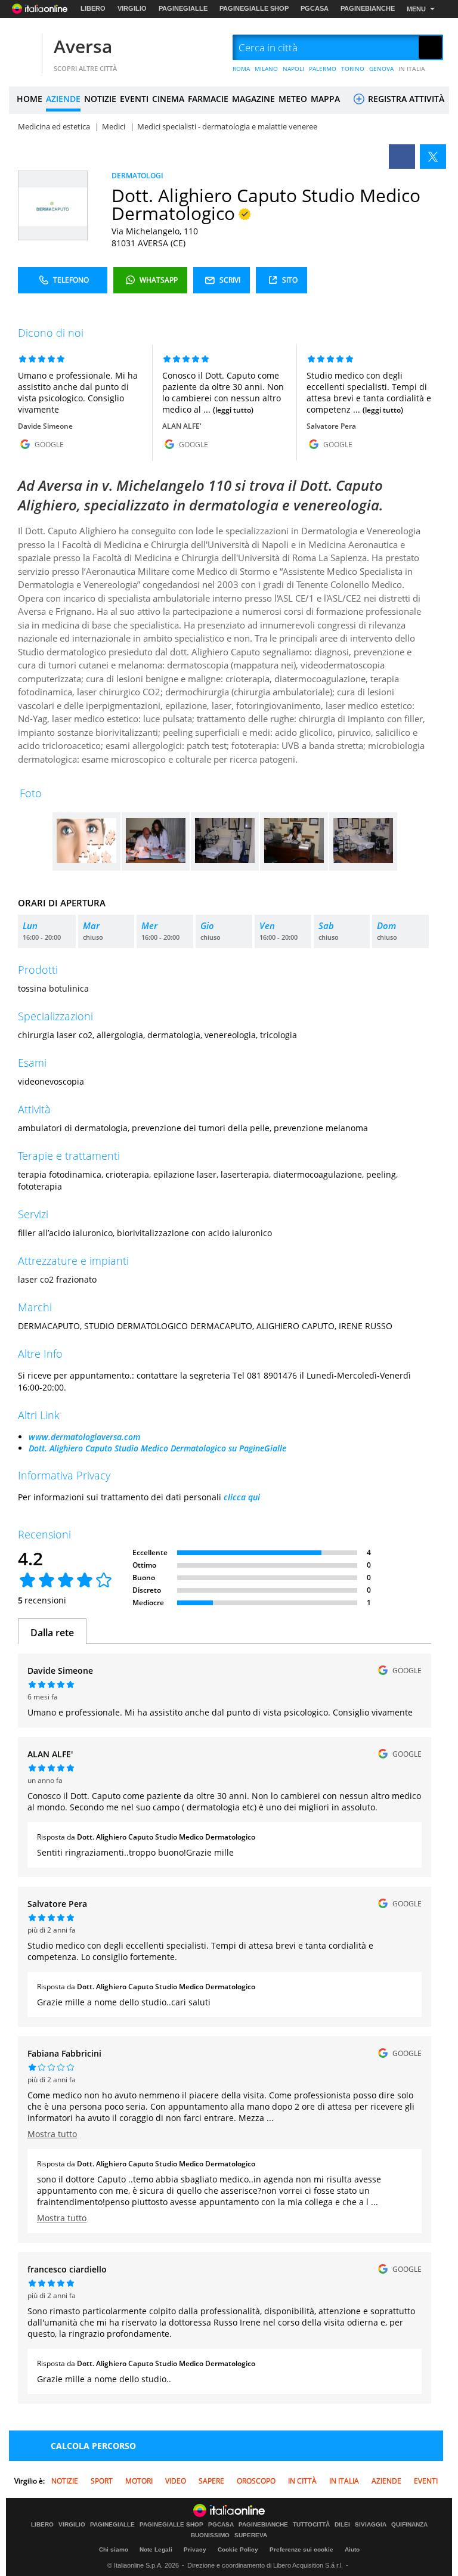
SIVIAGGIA (371, 2525)
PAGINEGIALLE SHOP (254, 8)
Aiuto (352, 2549)
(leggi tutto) (233, 410)
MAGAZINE (253, 99)
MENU (416, 9)
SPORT (102, 2481)
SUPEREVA (251, 2535)
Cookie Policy (238, 2549)
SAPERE (211, 2481)
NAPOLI (293, 69)
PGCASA (315, 8)
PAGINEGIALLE (183, 8)
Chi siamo (114, 2549)
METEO (293, 99)
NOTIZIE (100, 99)
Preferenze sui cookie (301, 2549)
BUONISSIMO (210, 2535)
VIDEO (176, 2481)
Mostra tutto (52, 2134)
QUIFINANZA (409, 2525)
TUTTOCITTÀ (311, 2525)
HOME (30, 99)
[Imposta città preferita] (24, 48)
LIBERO (93, 8)
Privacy (195, 2549)
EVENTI (134, 99)
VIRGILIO (132, 8)
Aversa (83, 46)
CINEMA (168, 99)
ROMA (241, 69)
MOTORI (139, 2481)
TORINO (353, 69)
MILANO (266, 69)
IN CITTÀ (302, 2481)
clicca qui (242, 1497)
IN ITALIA (412, 69)
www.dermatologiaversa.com (84, 1437)
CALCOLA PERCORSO (93, 2446)
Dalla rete (52, 1633)
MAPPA (325, 99)
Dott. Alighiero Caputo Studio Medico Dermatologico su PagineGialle (157, 1448)
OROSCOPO (256, 2481)
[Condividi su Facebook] (402, 157)
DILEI (342, 2525)
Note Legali (156, 2549)
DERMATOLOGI (137, 176)
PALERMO (323, 69)
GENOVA (381, 69)
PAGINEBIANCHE (368, 8)
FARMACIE (208, 99)
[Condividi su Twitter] (433, 157)
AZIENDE (63, 99)
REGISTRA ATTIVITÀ (405, 99)
